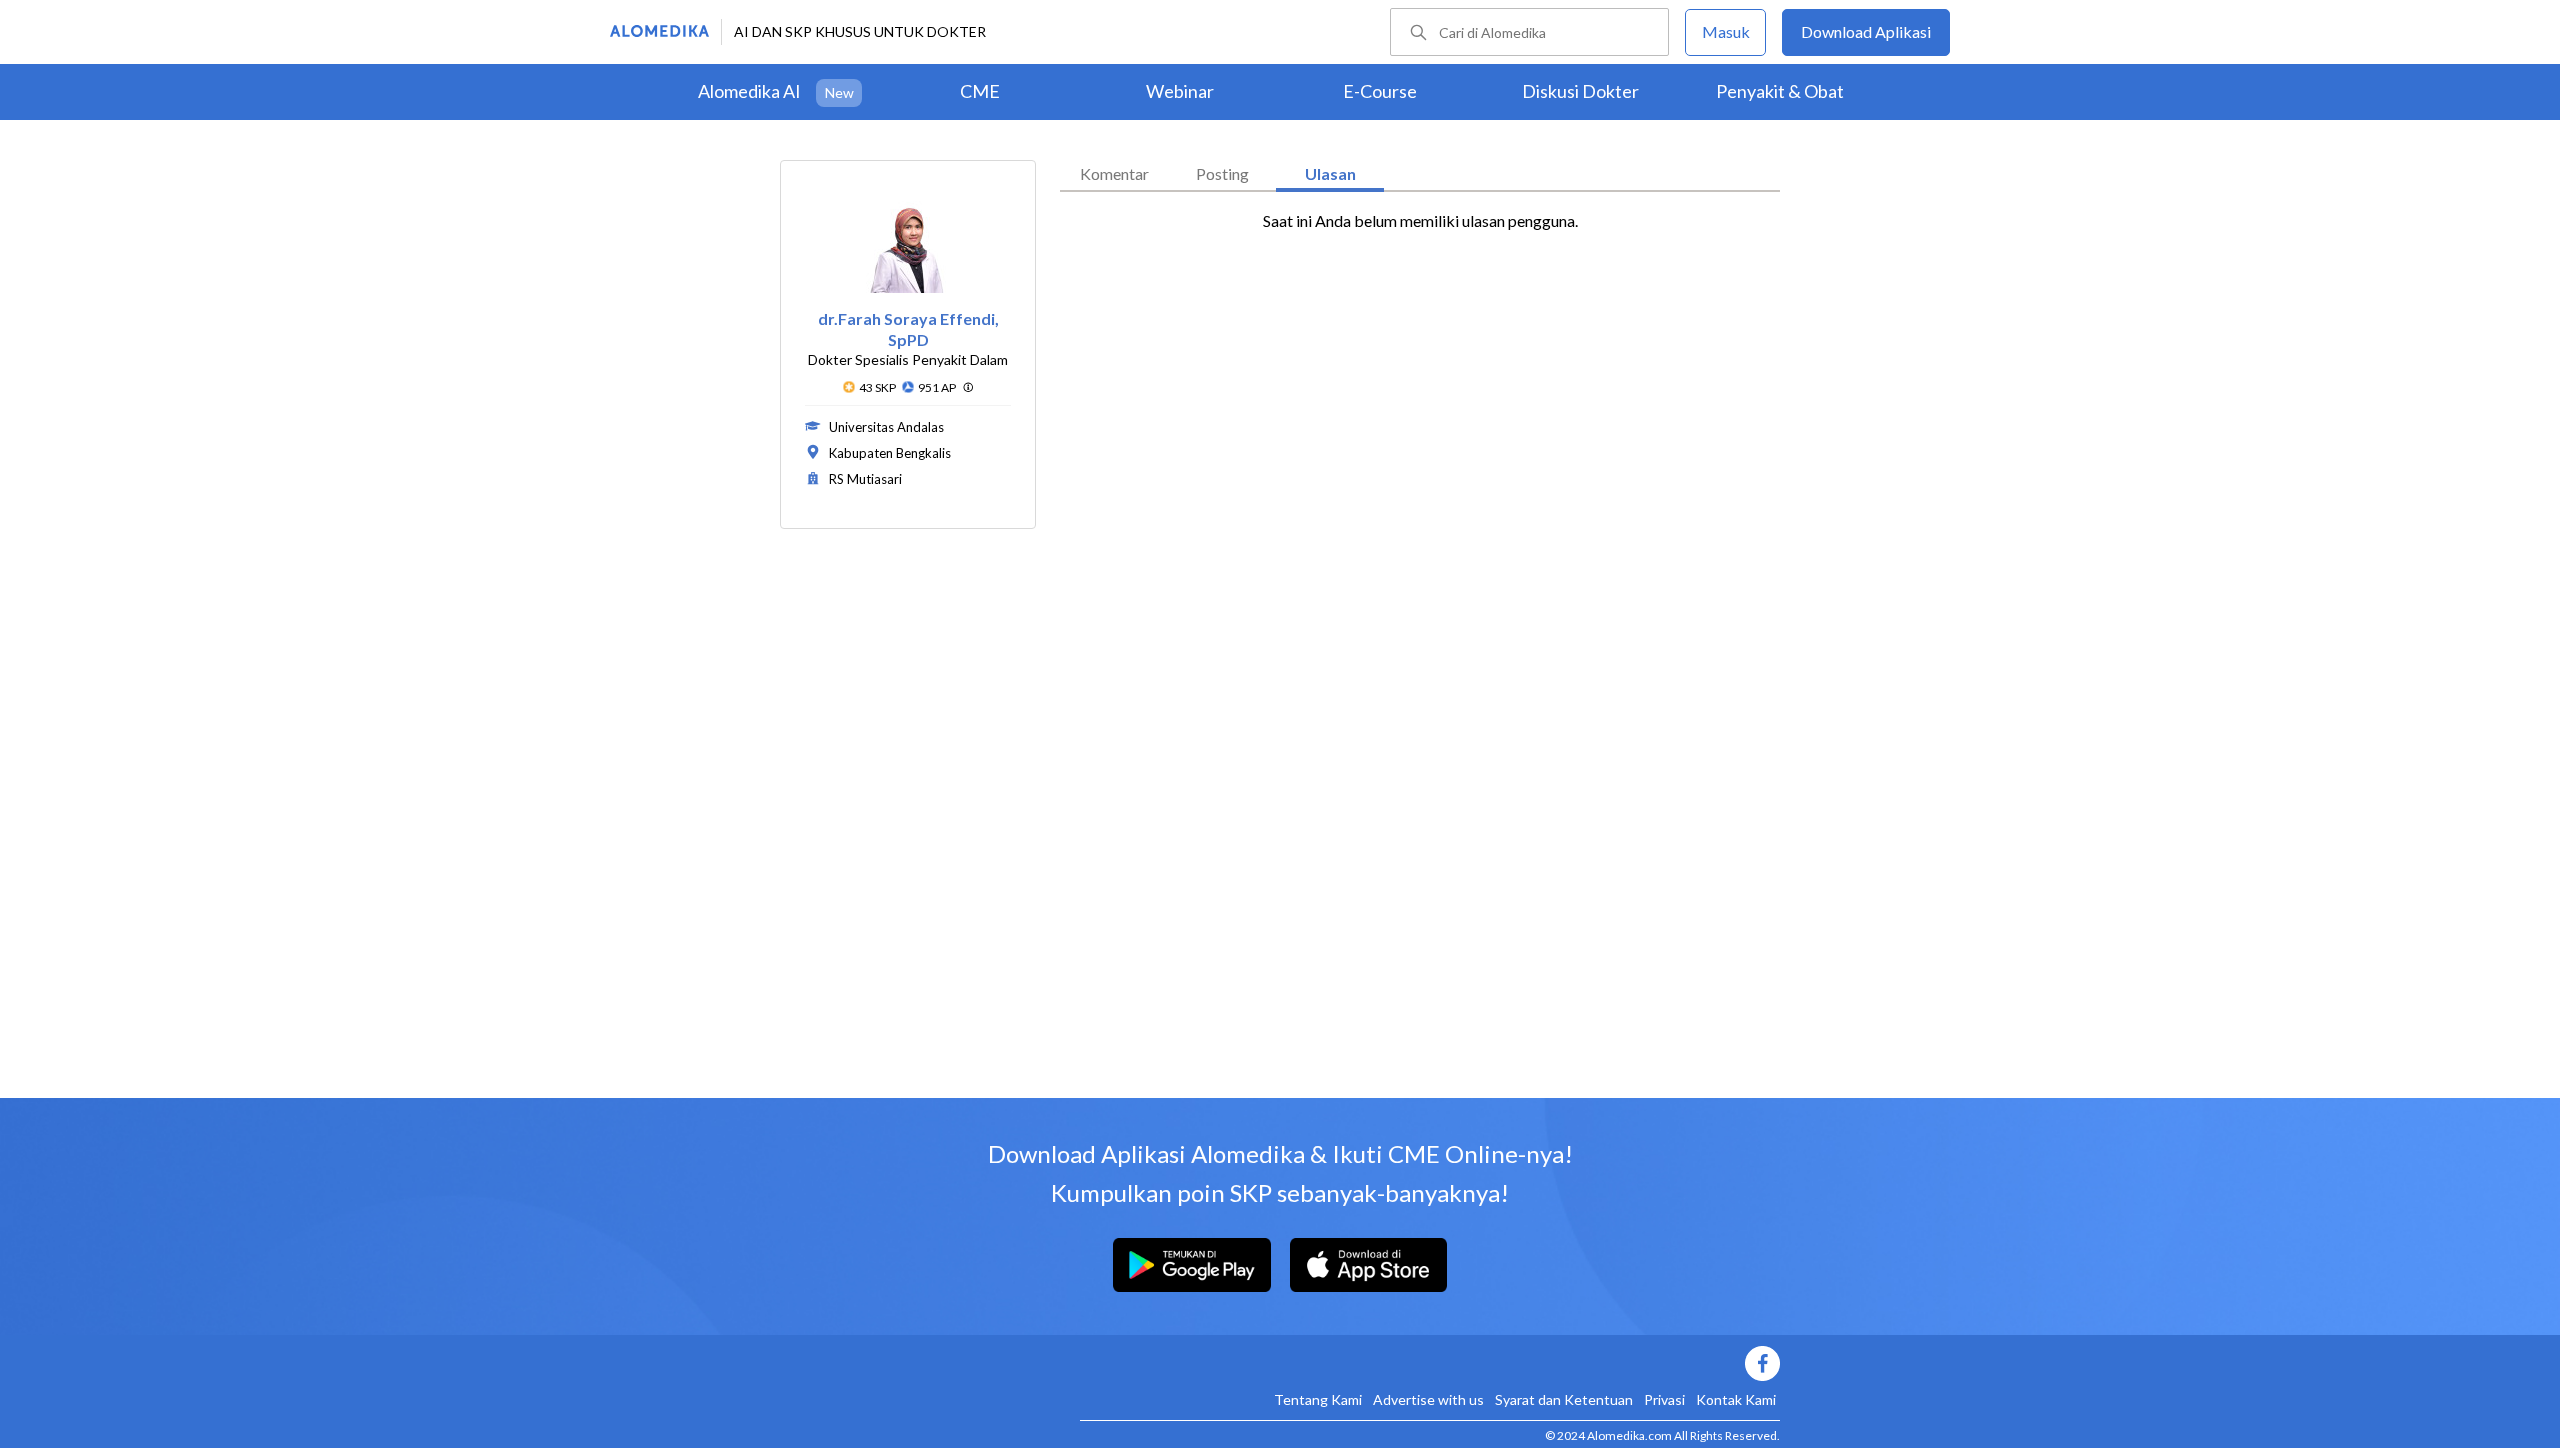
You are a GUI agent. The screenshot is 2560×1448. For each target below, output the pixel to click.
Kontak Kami (1736, 1399)
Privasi (1664, 1399)
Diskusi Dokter (1580, 91)
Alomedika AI (749, 91)
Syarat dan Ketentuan (1564, 1399)
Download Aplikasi (1866, 31)
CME (980, 91)
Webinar (1180, 91)
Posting (1222, 173)
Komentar (1114, 173)
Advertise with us (1428, 1399)
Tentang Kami (1318, 1399)
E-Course (1380, 91)
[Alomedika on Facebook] (1430, 1363)
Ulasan (1330, 173)
